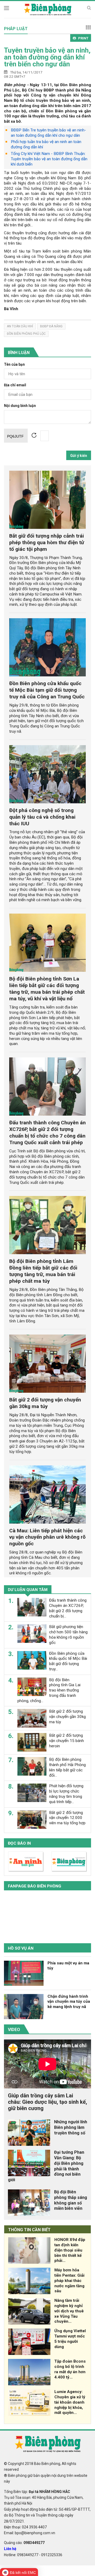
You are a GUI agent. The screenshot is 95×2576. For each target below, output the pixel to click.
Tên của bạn (14, 365)
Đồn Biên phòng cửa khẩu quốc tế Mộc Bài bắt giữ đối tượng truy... (68, 1661)
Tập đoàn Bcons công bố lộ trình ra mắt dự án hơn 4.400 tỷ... (70, 2369)
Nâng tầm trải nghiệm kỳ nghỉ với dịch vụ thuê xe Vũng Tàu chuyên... (69, 2311)
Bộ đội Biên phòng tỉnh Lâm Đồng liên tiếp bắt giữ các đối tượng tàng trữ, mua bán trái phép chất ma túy (43, 1271)
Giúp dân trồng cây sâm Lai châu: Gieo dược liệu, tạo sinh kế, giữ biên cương (47, 2102)
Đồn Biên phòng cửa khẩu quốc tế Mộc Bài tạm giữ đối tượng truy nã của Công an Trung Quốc (47, 690)
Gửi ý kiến (79, 456)
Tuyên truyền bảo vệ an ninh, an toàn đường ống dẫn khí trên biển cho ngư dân (47, 57)
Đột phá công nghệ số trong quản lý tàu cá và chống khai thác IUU (42, 817)
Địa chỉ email (15, 385)
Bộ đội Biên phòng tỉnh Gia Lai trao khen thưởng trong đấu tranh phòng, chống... (49, 1690)
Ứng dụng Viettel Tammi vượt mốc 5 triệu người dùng (70, 2339)
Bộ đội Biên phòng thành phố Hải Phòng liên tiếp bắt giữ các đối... (67, 1767)
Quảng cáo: (24, 2543)
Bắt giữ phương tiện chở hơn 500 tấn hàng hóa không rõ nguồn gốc (68, 1635)
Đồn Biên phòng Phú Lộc (26, 334)
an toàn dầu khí (20, 326)
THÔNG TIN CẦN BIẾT (29, 2230)
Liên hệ (10, 2549)
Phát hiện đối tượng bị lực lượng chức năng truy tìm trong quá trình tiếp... (66, 1794)
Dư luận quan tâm (28, 1590)
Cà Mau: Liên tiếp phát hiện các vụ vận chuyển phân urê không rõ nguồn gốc (47, 1537)
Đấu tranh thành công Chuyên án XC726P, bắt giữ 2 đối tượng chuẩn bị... (68, 1608)
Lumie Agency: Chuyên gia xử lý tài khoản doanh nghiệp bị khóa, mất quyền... (70, 2402)
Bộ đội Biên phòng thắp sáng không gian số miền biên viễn (71, 2200)
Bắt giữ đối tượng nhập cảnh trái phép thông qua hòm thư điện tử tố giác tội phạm (47, 542)
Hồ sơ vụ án (21, 1948)
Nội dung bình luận (20, 406)
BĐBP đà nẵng (51, 326)
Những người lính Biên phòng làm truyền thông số (71, 2127)
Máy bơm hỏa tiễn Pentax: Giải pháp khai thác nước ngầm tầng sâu (69, 2281)
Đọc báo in (19, 1843)
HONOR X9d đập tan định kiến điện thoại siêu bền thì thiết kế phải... (70, 2250)
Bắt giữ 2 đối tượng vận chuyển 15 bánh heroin (66, 1741)
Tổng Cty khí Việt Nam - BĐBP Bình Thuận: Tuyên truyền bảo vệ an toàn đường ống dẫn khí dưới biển (49, 159)
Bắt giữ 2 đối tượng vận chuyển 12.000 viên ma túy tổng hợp (67, 1818)
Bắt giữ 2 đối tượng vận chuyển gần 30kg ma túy (45, 1403)
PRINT (83, 38)
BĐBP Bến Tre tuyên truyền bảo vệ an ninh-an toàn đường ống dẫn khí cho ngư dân (48, 133)
